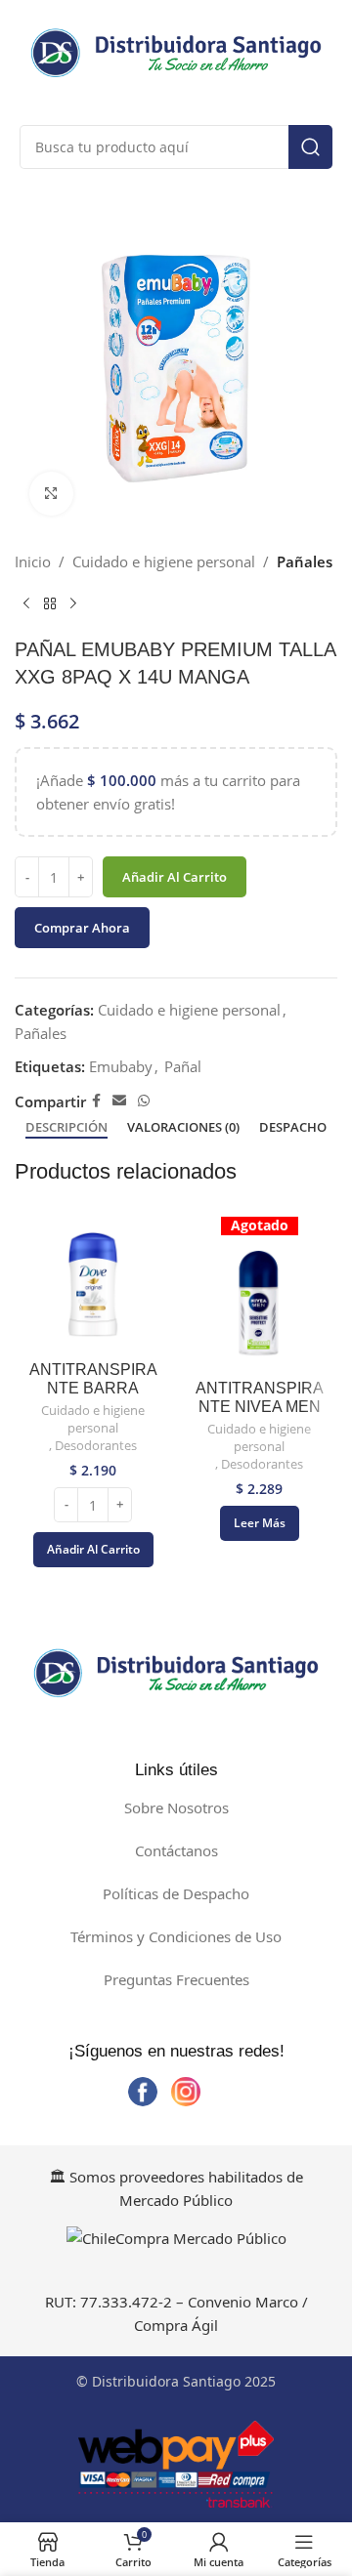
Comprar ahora (82, 928)
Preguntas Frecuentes (176, 1979)
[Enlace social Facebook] (96, 1101)
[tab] (66, 1128)
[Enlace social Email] (119, 1101)
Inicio (33, 561)
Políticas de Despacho (176, 1893)
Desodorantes (96, 1446)
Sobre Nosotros (176, 1807)
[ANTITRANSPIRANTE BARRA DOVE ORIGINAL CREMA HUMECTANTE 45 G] (93, 1285)
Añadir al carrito (175, 877)
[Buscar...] (310, 147)
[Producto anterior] (26, 604)
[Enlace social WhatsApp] (144, 1101)
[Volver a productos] (50, 604)
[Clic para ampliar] (51, 494)
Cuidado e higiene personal (164, 561)
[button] (93, 1550)
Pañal (183, 1066)
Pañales (305, 561)
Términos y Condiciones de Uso (176, 1936)
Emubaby (121, 1066)
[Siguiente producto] (73, 604)
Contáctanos (176, 1850)
